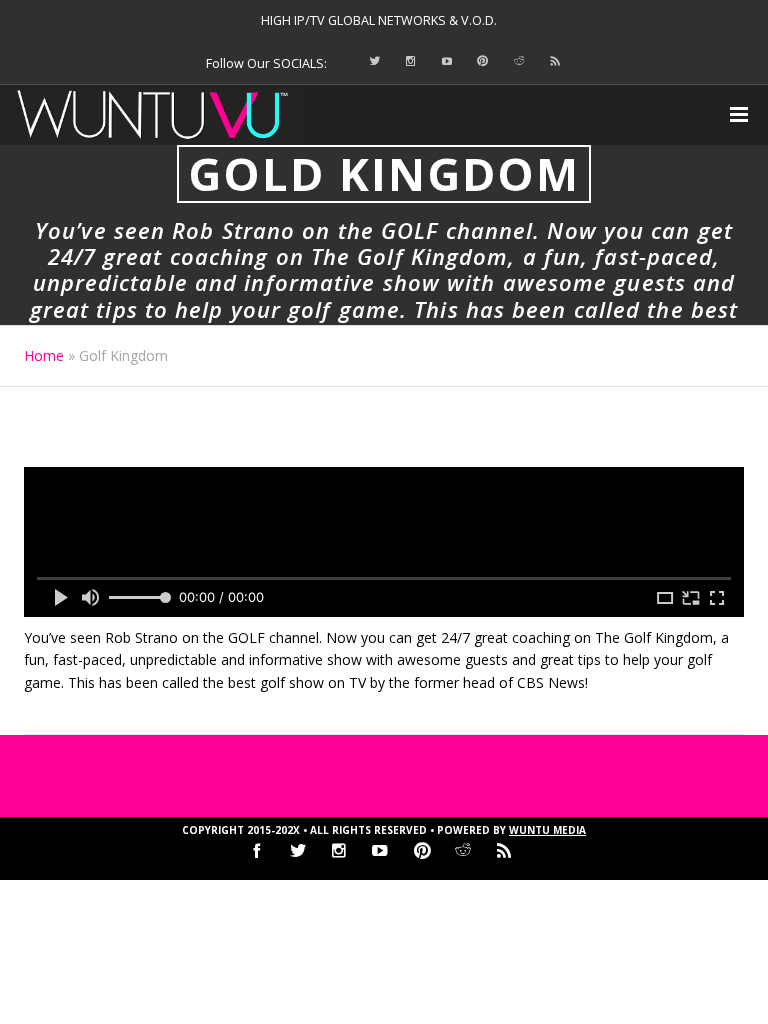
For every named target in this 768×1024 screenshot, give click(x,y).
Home (44, 355)
